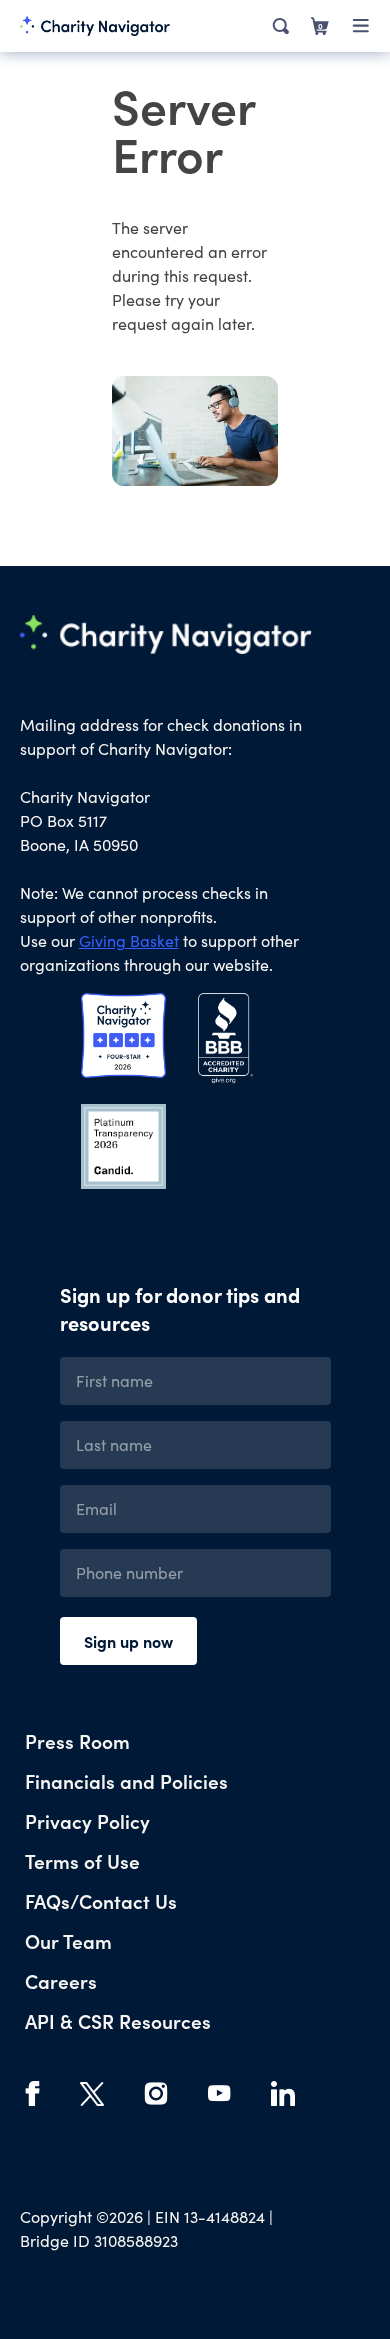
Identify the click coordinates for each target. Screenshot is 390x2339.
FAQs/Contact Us (101, 1900)
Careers (61, 1980)
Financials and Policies (126, 1780)
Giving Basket (129, 940)
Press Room (77, 1740)
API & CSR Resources (118, 2020)
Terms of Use (82, 1860)
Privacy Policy (87, 1820)
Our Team (68, 1940)
